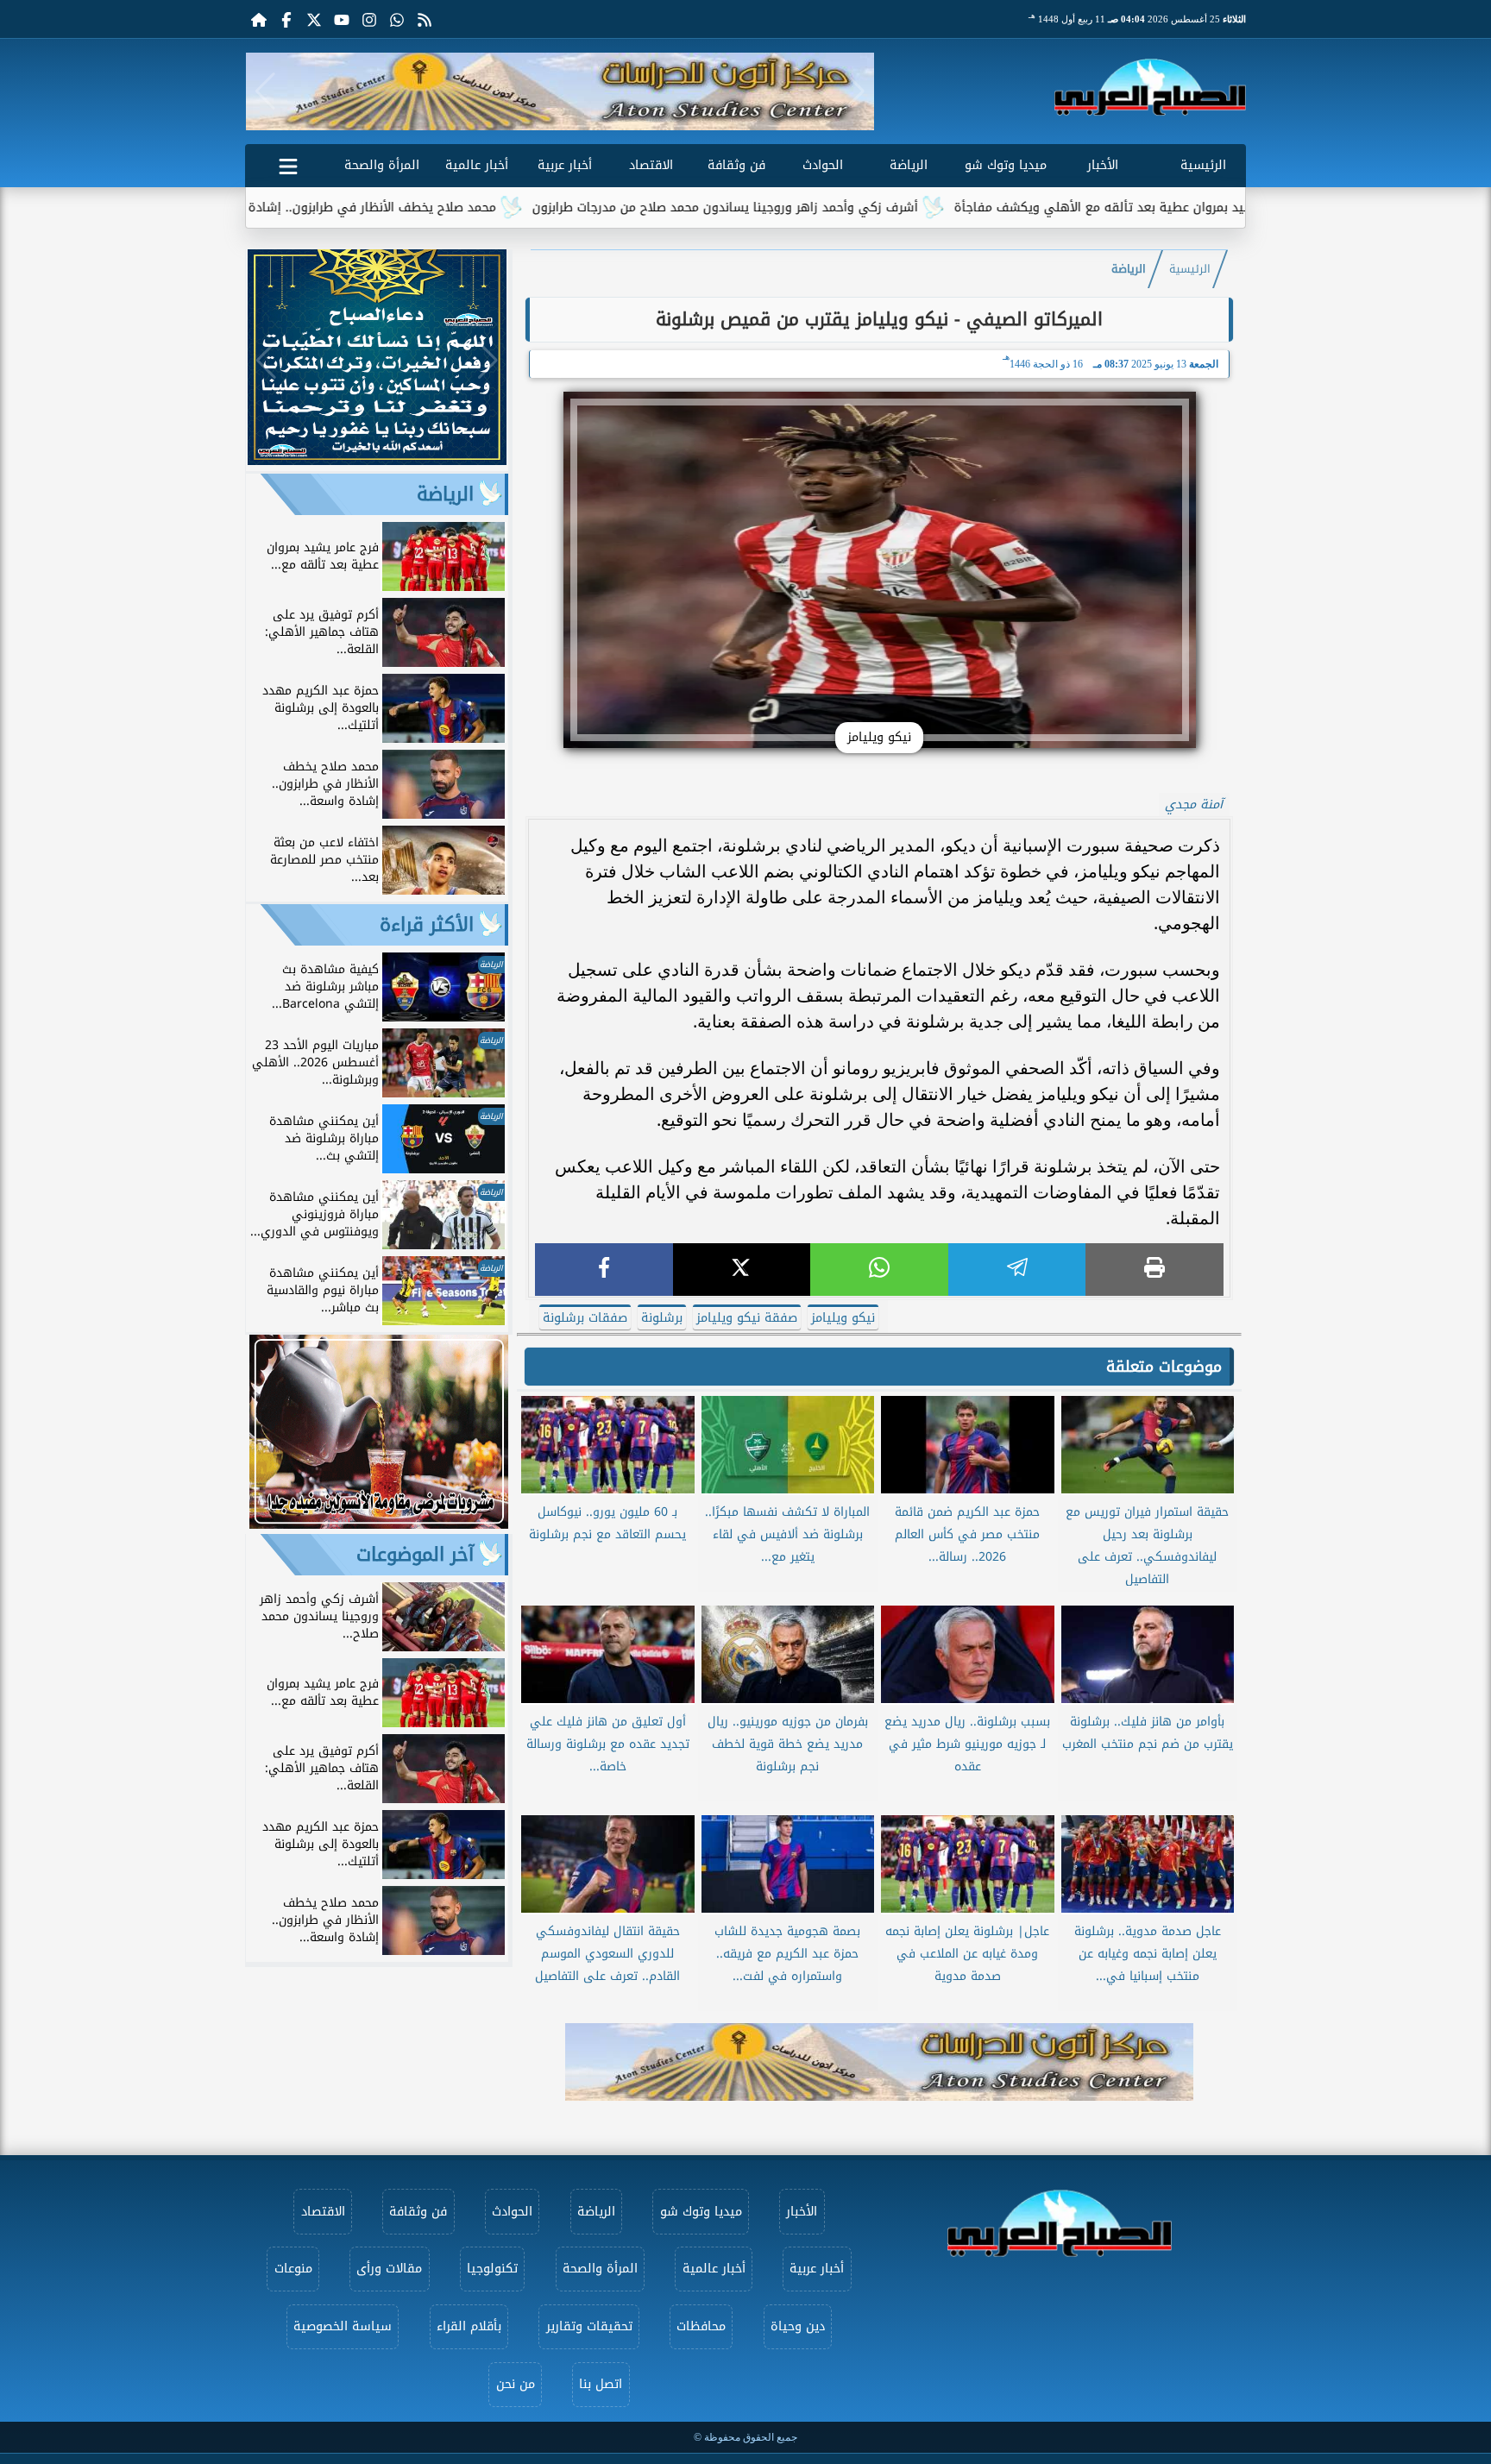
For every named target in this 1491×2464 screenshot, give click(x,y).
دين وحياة (798, 2326)
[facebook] (604, 1270)
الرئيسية (1203, 165)
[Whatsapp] (397, 19)
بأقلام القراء (469, 2326)
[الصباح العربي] (1150, 87)
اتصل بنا (601, 2384)
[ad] (377, 460)
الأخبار (1103, 165)
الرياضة (909, 165)
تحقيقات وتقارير (589, 2326)
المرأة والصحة (382, 165)
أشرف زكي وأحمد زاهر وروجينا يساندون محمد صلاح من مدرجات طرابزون (847, 207)
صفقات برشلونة (585, 1318)
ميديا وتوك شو (1006, 165)
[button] (265, 91)
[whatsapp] (879, 1270)
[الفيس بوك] (286, 19)
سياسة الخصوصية (343, 2326)
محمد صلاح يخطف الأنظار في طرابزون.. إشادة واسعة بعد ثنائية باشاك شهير (409, 207)
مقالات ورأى (389, 2269)
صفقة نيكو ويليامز (747, 1318)
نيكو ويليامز (843, 1318)
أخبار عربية (565, 165)
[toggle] (288, 163)
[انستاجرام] (369, 19)
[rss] (425, 19)
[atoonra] (879, 2062)
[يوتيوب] (342, 19)
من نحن (516, 2384)
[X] (742, 1270)
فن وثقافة (736, 165)
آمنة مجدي (1194, 805)
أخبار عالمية (477, 165)
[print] (1154, 1270)
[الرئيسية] (259, 19)
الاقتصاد (651, 165)
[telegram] (1017, 1270)
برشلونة (662, 1318)
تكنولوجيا (492, 2269)
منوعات (293, 2269)
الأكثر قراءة (427, 925)
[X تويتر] (314, 19)
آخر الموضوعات (415, 1555)
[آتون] (560, 91)
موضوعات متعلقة (1164, 1367)
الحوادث (823, 165)
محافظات (701, 2326)
